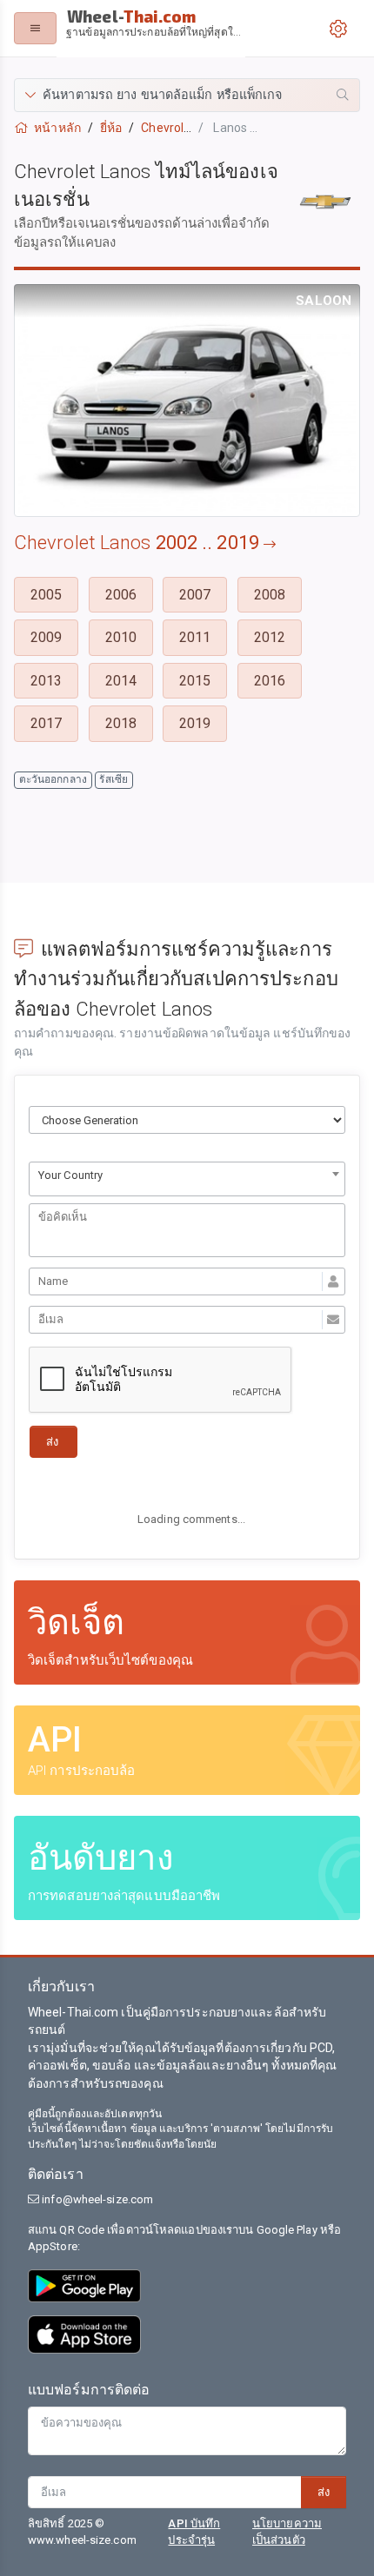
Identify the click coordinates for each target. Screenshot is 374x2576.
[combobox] (187, 1179)
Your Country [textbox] (70, 1175)
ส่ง (324, 2492)
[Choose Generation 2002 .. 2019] (187, 1120)
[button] (187, 95)
